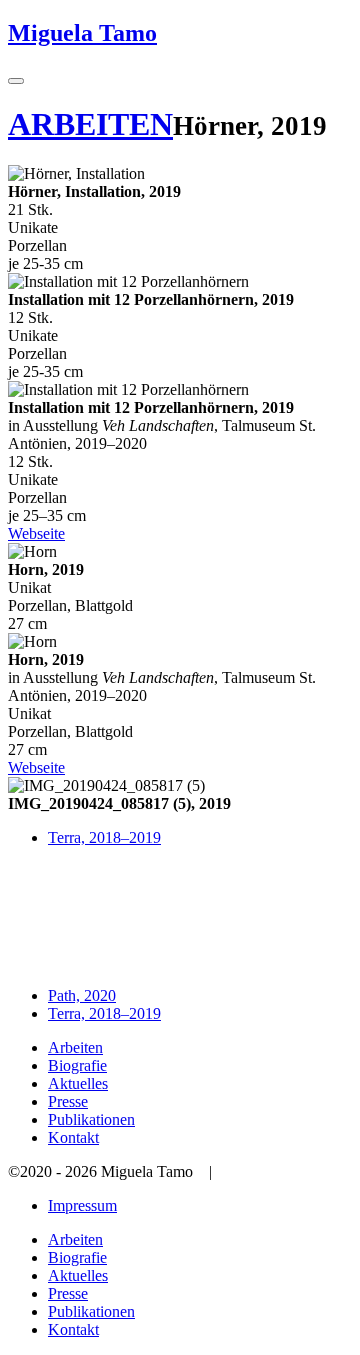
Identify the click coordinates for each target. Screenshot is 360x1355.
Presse (68, 1101)
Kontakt (73, 1137)
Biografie (77, 1065)
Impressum (82, 1205)
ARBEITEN (90, 124)
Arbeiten (75, 1047)
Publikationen (91, 1119)
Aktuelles (78, 1083)
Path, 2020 (82, 995)
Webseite (36, 533)
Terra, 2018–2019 (104, 837)
